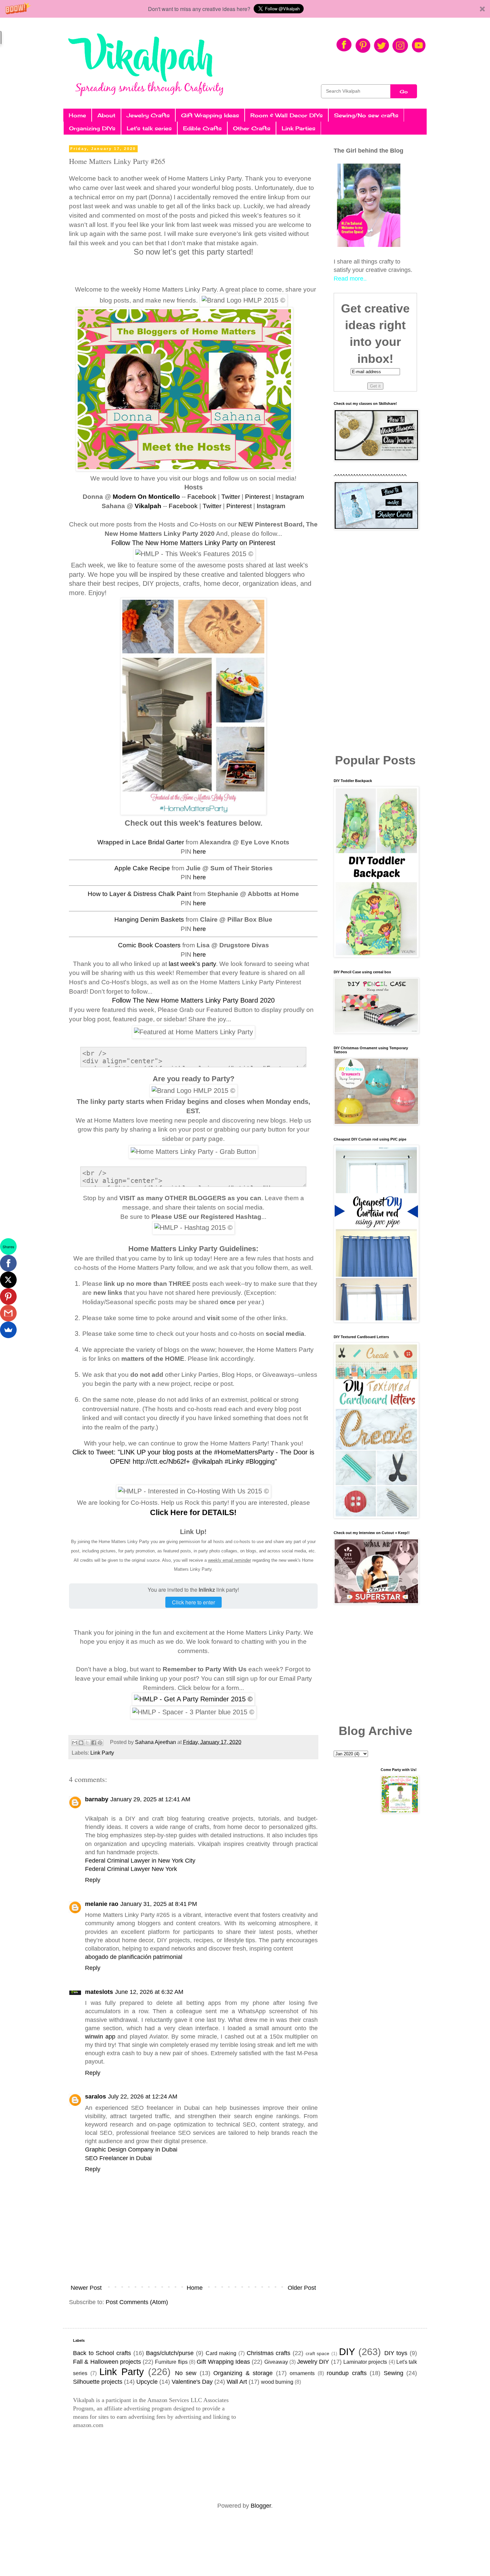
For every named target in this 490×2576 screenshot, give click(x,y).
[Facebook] (8, 1263)
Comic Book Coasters (149, 945)
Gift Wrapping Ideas (210, 115)
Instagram (290, 497)
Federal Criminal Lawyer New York (131, 1869)
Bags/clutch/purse (170, 2353)
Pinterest (258, 497)
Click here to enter (193, 1602)
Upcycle (147, 2382)
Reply (93, 1880)
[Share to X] (87, 1743)
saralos (95, 2097)
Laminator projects (365, 2362)
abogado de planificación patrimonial (134, 1957)
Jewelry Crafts (148, 115)
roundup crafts (347, 2373)
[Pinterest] (8, 1296)
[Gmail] (8, 1313)
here (199, 852)
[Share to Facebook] (94, 1743)
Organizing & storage (243, 2373)
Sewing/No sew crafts (366, 115)
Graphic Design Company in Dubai (131, 2149)
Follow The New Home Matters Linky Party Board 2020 (193, 1000)
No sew (186, 2373)
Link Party (102, 1753)
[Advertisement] (375, 642)
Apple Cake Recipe (142, 868)
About (106, 115)
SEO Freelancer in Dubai (118, 2158)
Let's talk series (149, 128)
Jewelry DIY (313, 2362)
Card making (221, 2353)
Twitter (231, 497)
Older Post (302, 2288)
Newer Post (86, 2288)
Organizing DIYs (92, 128)
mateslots (99, 1992)
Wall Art (237, 2382)
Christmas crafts (269, 2353)
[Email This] (75, 1743)
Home (77, 115)
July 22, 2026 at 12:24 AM (143, 2097)
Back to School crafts (102, 2353)
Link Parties (298, 128)
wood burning (277, 2382)
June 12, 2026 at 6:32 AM (149, 1992)
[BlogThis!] (81, 1743)
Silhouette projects (98, 2382)
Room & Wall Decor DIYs (286, 115)
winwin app (100, 2037)
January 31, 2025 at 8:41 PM (159, 1904)
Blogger (261, 2506)
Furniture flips (171, 2362)
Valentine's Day (192, 2382)
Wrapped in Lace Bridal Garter (141, 842)
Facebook (202, 497)
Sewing (393, 2373)
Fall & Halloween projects (107, 2362)
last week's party (192, 964)
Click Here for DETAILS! (193, 1512)
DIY (347, 2352)
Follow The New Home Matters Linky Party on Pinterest (193, 543)
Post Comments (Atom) (137, 2302)
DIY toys (396, 2353)
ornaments (302, 2373)
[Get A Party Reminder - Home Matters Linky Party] (193, 1699)
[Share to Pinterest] (100, 1743)
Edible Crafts (202, 128)
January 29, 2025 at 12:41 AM (150, 1799)
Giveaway (276, 2362)
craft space (318, 2353)
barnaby (97, 1799)
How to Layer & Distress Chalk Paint (139, 894)
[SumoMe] (8, 1330)
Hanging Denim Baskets (149, 919)
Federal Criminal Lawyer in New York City (140, 1861)
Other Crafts (252, 128)
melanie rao (102, 1904)
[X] (8, 1280)
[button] (245, 9)
